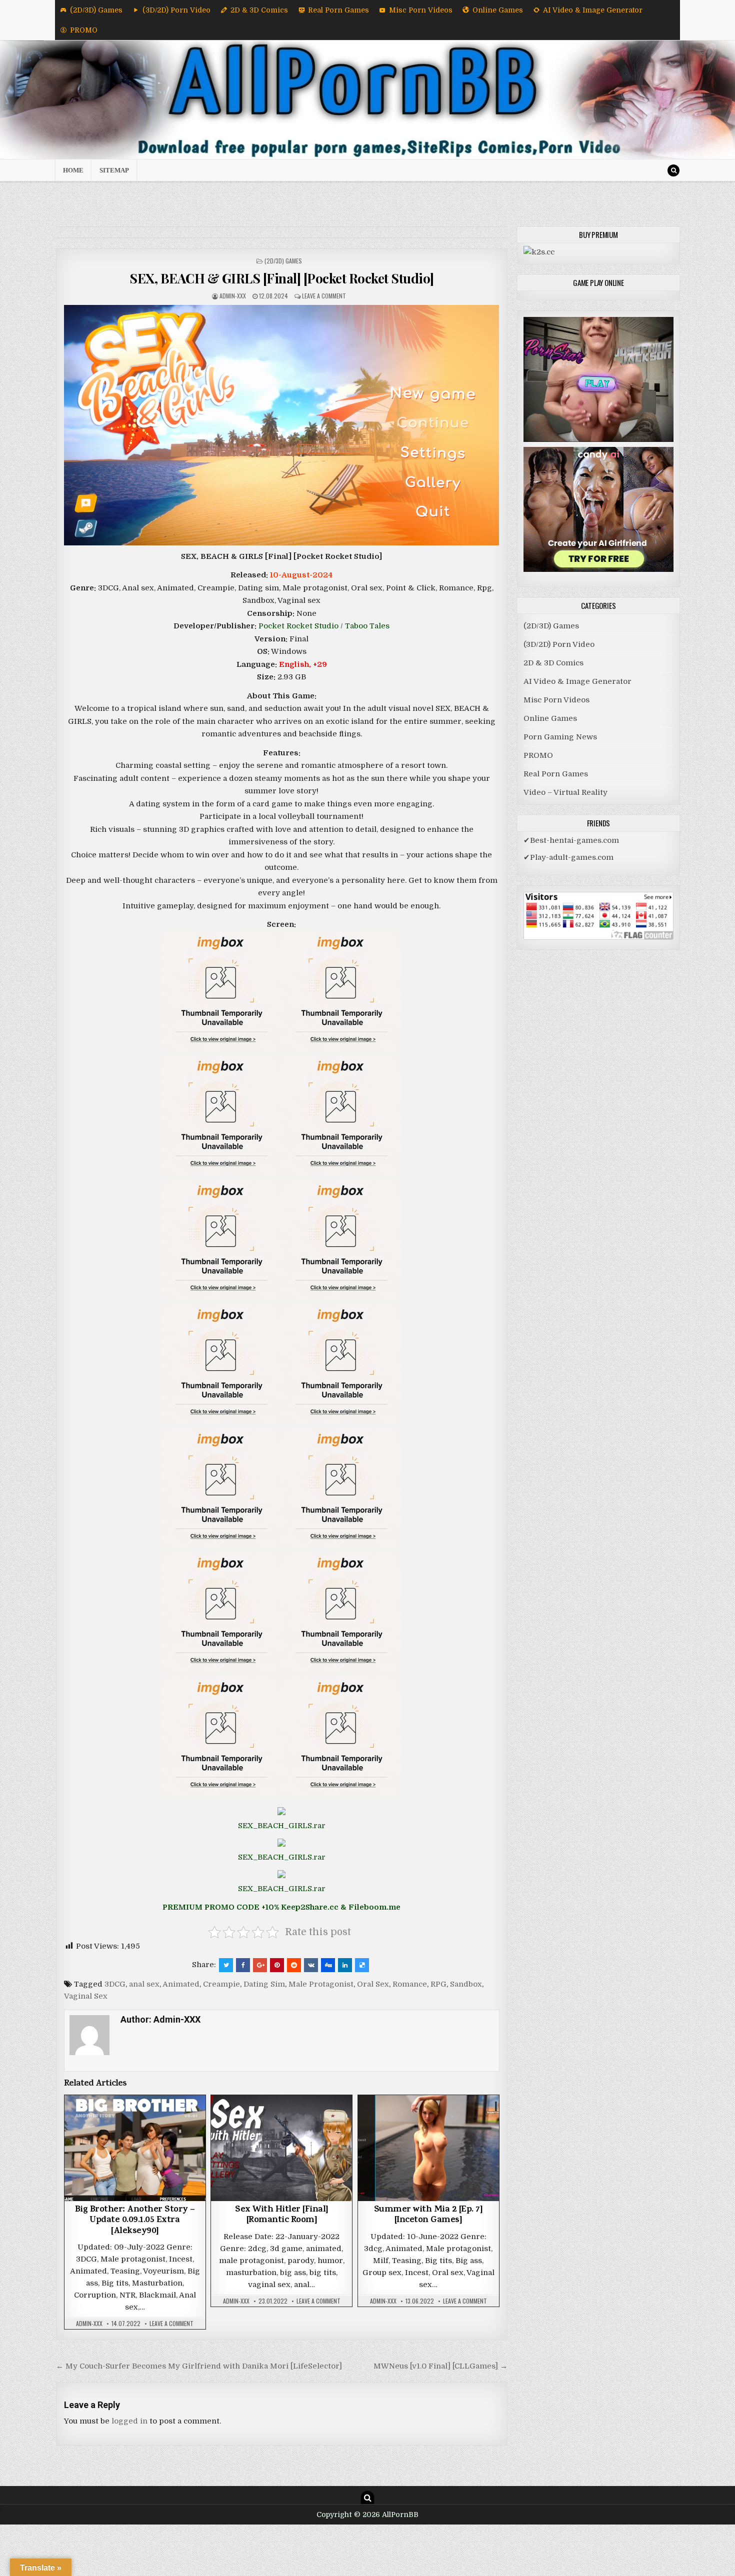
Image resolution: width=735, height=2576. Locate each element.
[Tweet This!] (226, 1965)
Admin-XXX (233, 296)
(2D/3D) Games (96, 10)
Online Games (498, 10)
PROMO (84, 30)
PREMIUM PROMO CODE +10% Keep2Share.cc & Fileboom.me (281, 1907)
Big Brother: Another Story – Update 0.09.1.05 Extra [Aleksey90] (135, 2221)
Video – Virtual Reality (565, 792)
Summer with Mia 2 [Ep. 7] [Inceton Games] (428, 2216)
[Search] (673, 170)
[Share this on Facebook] (243, 1965)
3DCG (115, 1984)
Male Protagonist (321, 1984)
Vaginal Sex (86, 1996)
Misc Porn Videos (421, 10)
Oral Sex (373, 1984)
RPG (438, 1984)
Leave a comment (324, 296)
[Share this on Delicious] (362, 1965)
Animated (181, 1984)
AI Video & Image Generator (593, 10)
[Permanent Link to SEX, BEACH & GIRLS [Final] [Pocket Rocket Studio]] (282, 425)
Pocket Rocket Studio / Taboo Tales (324, 626)
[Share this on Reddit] (294, 1965)
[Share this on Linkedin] (345, 1965)
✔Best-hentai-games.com (571, 840)
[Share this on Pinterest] (277, 1965)
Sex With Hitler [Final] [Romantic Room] (282, 2216)
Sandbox (466, 1984)
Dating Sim (264, 1984)
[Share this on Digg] (328, 1965)
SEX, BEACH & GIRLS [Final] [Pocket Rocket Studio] (282, 278)
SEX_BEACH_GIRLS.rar (282, 1826)
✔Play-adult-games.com (568, 857)
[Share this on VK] (311, 1965)
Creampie (221, 1984)
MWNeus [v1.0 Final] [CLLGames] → (440, 2366)
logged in (129, 2421)
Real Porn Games (338, 10)
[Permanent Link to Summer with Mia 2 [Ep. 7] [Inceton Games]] (428, 2148)
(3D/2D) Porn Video (176, 10)
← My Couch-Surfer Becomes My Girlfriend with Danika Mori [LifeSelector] (199, 2366)
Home (73, 170)
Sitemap (114, 170)
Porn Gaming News (560, 737)
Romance (410, 1984)
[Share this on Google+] (260, 1965)
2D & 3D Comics (259, 10)
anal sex (144, 1984)
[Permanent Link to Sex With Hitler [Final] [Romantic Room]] (281, 2148)
